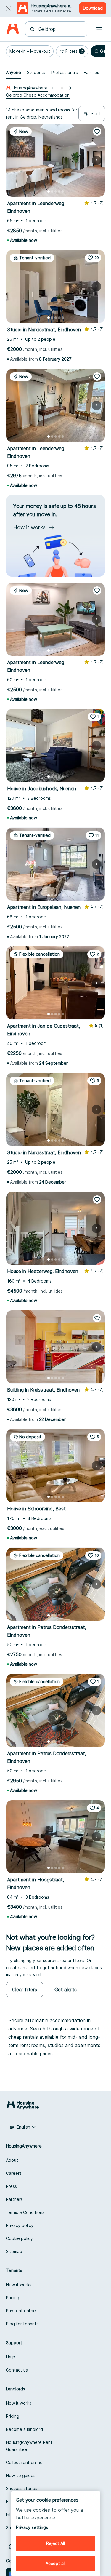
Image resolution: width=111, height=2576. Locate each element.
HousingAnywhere (30, 88)
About (12, 2160)
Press (11, 2186)
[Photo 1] (49, 191)
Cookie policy (19, 2238)
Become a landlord (24, 2429)
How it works (19, 2285)
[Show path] (61, 88)
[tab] (13, 73)
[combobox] (60, 29)
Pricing (13, 2298)
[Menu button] (99, 29)
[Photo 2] (52, 191)
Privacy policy (20, 2225)
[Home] (13, 29)
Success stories (22, 2488)
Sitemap (14, 2251)
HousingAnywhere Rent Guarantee (29, 2446)
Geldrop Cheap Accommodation (38, 95)
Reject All (55, 2543)
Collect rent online (24, 2462)
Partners (14, 2199)
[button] (30, 51)
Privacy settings (32, 2527)
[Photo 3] (56, 191)
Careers (14, 2173)
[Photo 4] (59, 191)
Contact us (17, 2370)
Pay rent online (21, 2311)
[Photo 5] (63, 191)
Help (11, 2357)
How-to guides (21, 2475)
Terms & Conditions (25, 2212)
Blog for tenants (22, 2324)
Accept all (55, 2563)
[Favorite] (97, 132)
